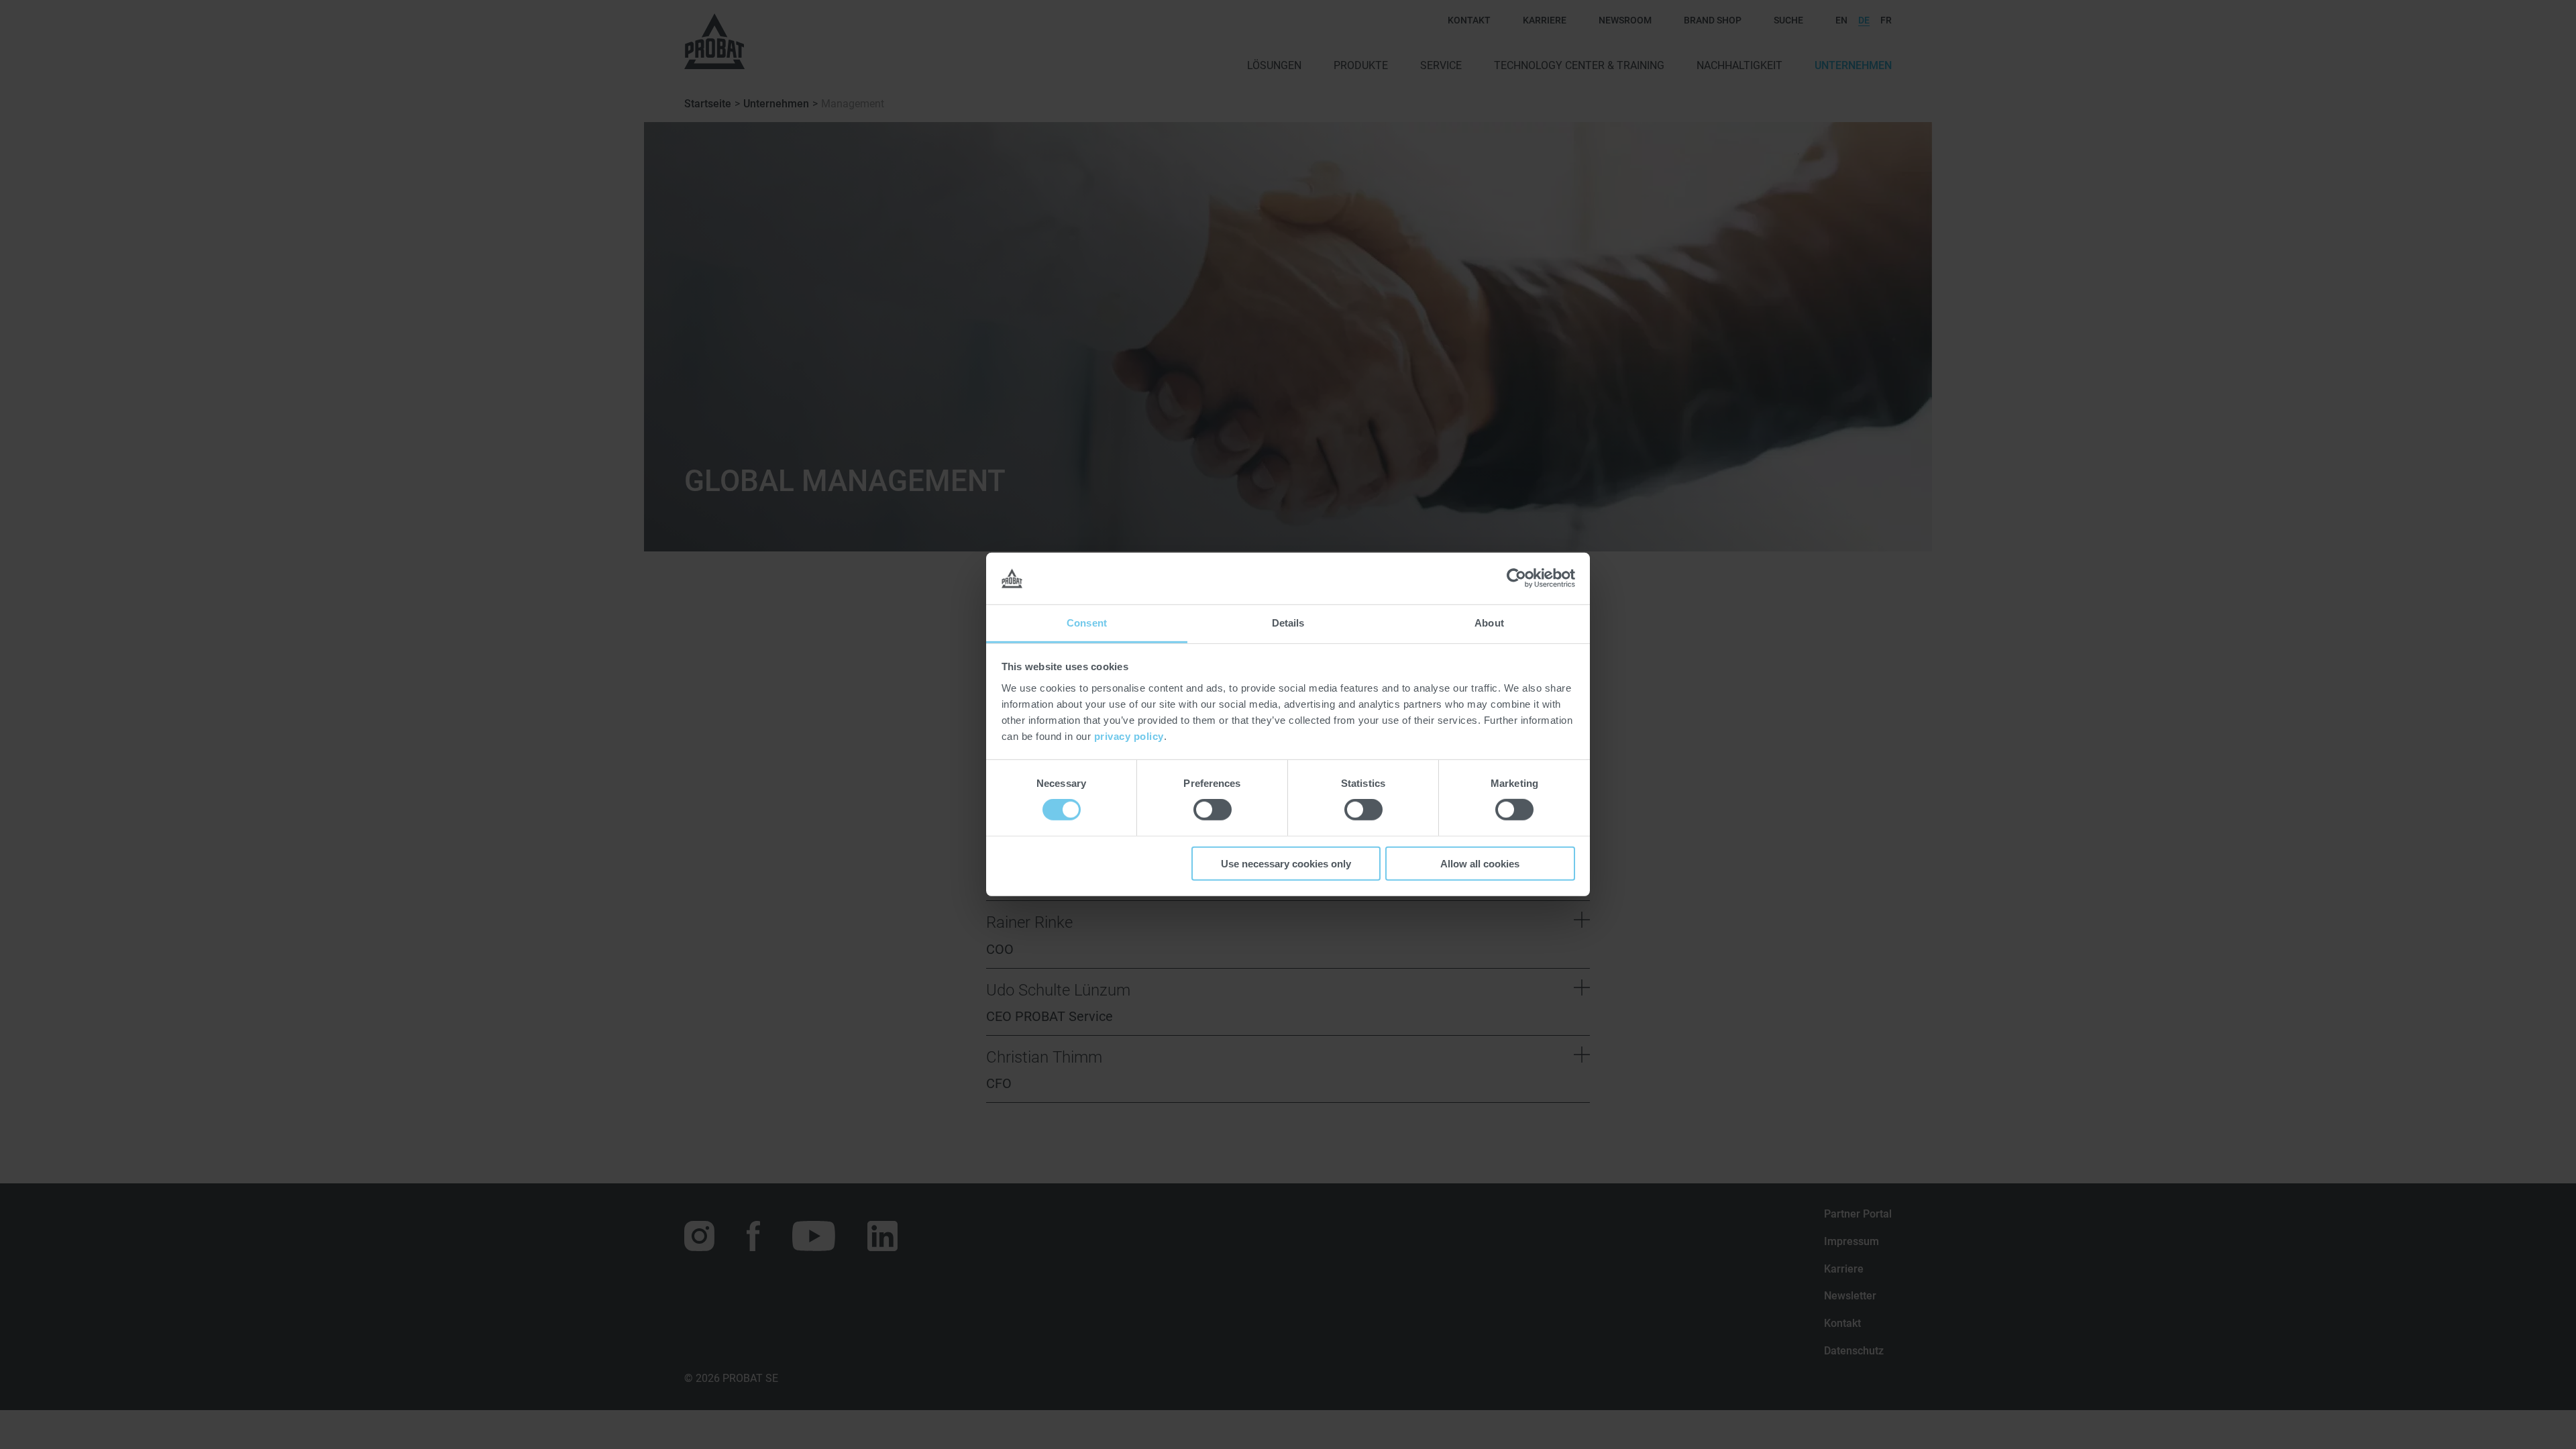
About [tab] (1489, 623)
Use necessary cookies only (1286, 863)
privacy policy (1129, 736)
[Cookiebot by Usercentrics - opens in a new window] (1516, 578)
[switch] (1213, 810)
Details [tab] (1288, 623)
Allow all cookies (1480, 863)
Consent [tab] (1087, 623)
